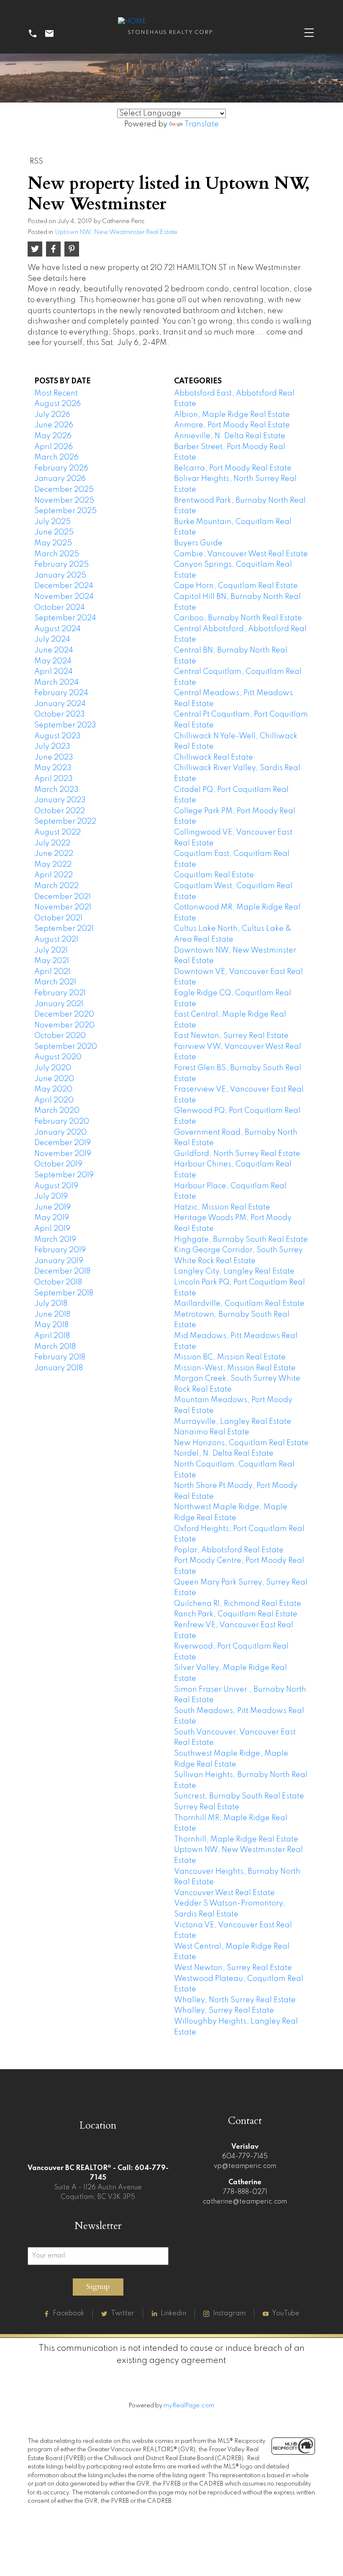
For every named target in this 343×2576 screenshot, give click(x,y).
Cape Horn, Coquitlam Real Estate (236, 586)
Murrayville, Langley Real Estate (233, 1422)
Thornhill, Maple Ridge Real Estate (236, 1839)
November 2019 (63, 1154)
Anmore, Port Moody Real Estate (232, 425)
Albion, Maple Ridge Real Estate (232, 415)
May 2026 (53, 436)
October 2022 (60, 811)
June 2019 (52, 1207)
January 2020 (60, 1133)
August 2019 (56, 1186)
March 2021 (55, 982)
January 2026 (60, 479)
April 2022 (54, 875)
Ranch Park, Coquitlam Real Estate (236, 1614)
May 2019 (52, 1218)
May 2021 (52, 961)
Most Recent (56, 393)
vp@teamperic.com (245, 2166)
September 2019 (64, 1175)
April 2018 (52, 1336)
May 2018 (51, 1325)
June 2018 (52, 1315)
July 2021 (51, 950)
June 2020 (54, 1079)
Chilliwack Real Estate (214, 758)
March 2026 (56, 457)
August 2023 (58, 736)
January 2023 (60, 800)
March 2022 (56, 886)
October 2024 (60, 608)
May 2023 (53, 768)
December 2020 (64, 1014)
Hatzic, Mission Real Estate (222, 1207)
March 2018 (55, 1347)
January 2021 (59, 1004)
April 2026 (54, 447)
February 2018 (60, 1357)
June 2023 (54, 758)
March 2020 (57, 1111)
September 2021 (64, 929)
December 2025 (64, 490)
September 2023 (65, 725)
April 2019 (52, 1229)
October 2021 (58, 918)
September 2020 (66, 1047)
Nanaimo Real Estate (212, 1432)
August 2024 (58, 629)
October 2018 (58, 1282)
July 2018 (51, 1304)
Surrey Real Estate (207, 1807)
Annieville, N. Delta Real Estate (230, 436)
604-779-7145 (245, 2157)
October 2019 (58, 1164)
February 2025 (61, 565)
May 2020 (53, 1089)
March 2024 (56, 683)
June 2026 (54, 425)
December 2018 (62, 1271)
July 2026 (52, 415)
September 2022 (65, 822)
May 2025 (53, 543)
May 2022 (53, 865)
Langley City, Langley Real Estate (234, 1271)
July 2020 (53, 1068)
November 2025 (64, 501)
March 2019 (55, 1240)
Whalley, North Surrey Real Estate (235, 2000)
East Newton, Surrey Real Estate (231, 1036)
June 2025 (54, 532)
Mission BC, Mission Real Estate (230, 1357)
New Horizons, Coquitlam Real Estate (241, 1443)
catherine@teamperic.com (245, 2202)
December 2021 (63, 897)
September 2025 (65, 511)
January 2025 (60, 575)
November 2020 (64, 1025)
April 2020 (54, 1100)
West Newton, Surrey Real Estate (233, 1968)
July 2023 (52, 747)
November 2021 (63, 907)
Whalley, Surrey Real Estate (224, 2011)
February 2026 (61, 468)
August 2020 (58, 1057)
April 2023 (54, 779)
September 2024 (65, 618)
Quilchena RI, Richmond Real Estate (238, 1604)
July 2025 (52, 522)
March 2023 (56, 790)
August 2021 (56, 940)
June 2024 (54, 650)
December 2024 (64, 586)
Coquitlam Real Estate (214, 875)
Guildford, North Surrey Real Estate (237, 1154)
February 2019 (60, 1250)
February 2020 (62, 1122)
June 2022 (54, 854)
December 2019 (63, 1143)
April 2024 (54, 672)
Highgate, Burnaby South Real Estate (241, 1240)
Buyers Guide (198, 543)
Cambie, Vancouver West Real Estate (241, 554)
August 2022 (58, 832)
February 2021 (60, 993)
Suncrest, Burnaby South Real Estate (239, 1796)
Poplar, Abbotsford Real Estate (229, 1550)
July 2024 (52, 640)
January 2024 (60, 704)
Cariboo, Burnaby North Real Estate (238, 618)
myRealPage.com (189, 2406)
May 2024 (53, 661)
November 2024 (64, 597)
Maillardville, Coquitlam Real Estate (239, 1304)
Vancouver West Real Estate (224, 1893)
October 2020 (60, 1036)
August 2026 (58, 404)
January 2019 (59, 1261)
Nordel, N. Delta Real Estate (224, 1454)
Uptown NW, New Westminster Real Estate (116, 232)
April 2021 (52, 972)
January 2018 (59, 1368)
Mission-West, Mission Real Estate (235, 1368)
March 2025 (57, 554)
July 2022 (52, 843)
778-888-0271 (245, 2192)
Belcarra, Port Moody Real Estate (233, 468)
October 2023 (60, 714)
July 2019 (51, 1197)
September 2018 (64, 1293)
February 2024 (61, 693)
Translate (202, 124)
